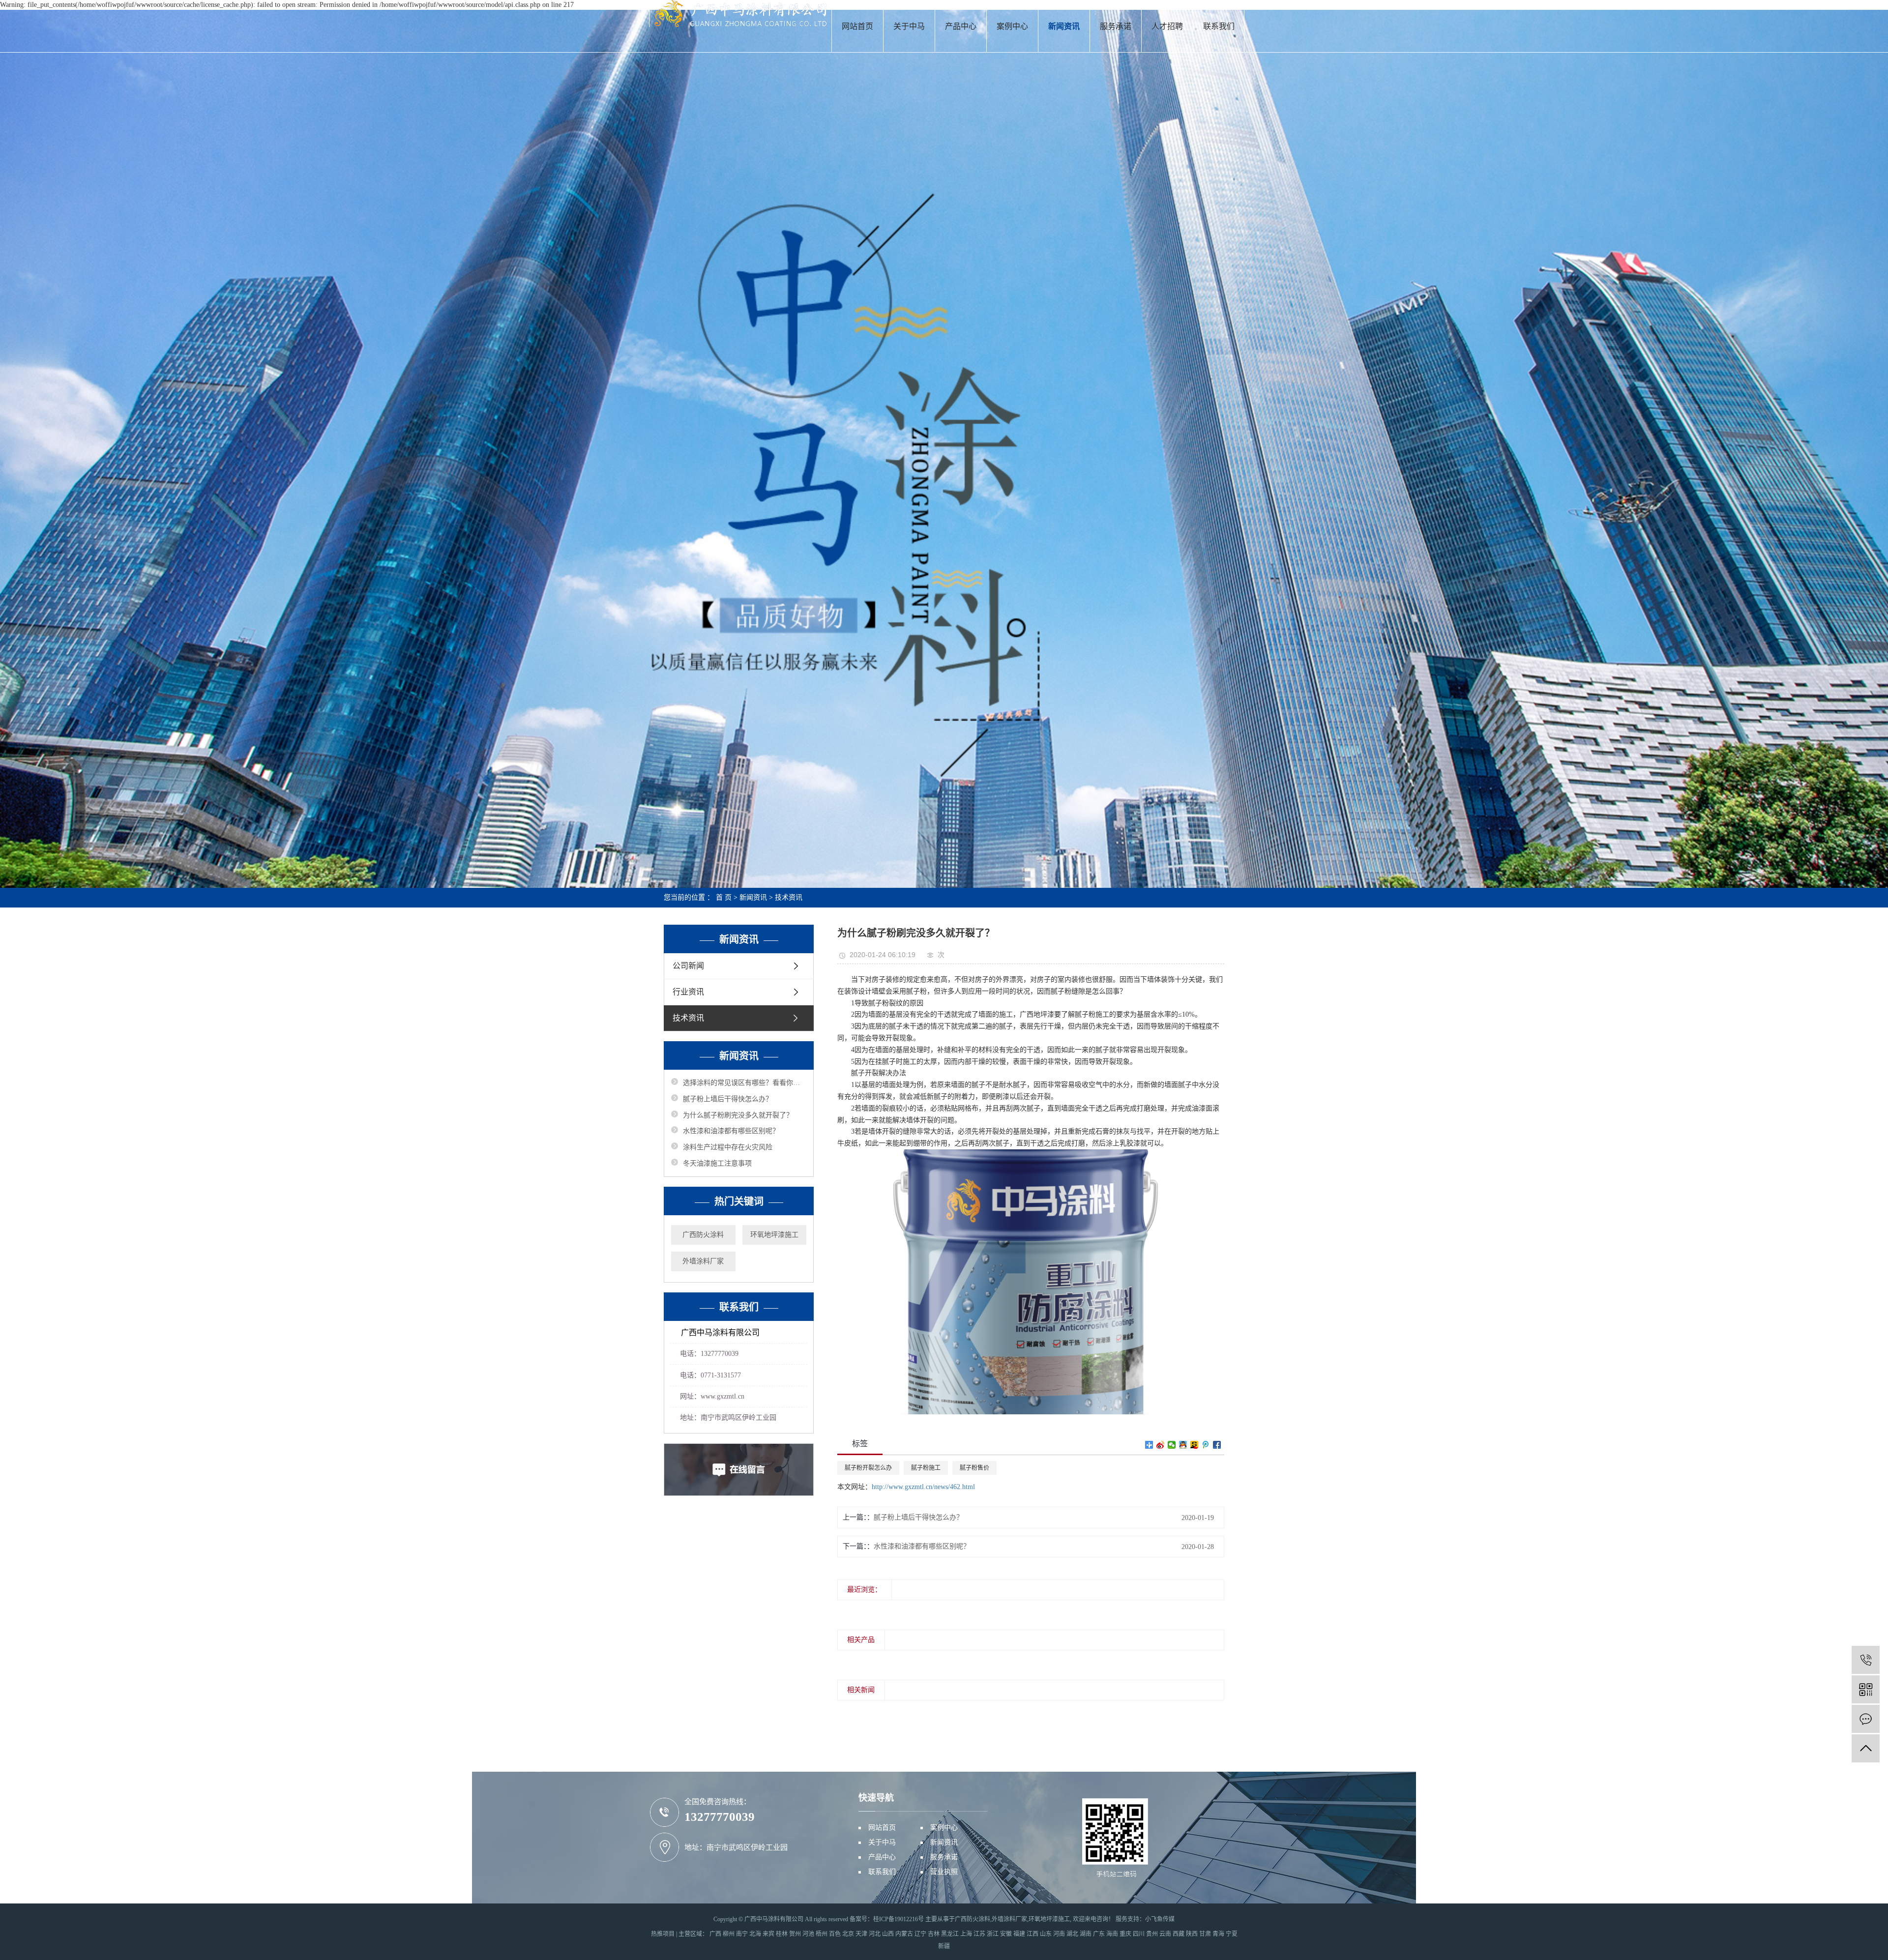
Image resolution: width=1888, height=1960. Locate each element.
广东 (1099, 1934)
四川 (1139, 1934)
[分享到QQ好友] (1183, 1445)
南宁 (742, 1934)
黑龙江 (950, 1934)
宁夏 (1232, 1934)
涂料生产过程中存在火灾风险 (728, 1147)
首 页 (724, 897)
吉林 (934, 1934)
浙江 (993, 1934)
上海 (966, 1934)
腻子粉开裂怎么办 (868, 1468)
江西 (1032, 1934)
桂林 (782, 1934)
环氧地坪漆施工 (774, 1235)
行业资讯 (688, 992)
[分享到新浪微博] (1161, 1445)
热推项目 (663, 1934)
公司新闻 (688, 966)
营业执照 (944, 1872)
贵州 (1152, 1934)
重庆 (1125, 1934)
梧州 (822, 1934)
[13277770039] (1866, 1660)
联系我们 (1219, 26)
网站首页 (857, 26)
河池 (808, 1934)
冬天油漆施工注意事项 (717, 1163)
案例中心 (1012, 26)
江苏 (979, 1934)
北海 (755, 1934)
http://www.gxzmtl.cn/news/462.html (923, 1487)
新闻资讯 (1064, 26)
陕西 (1192, 1934)
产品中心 (961, 26)
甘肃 (1205, 1934)
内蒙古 (904, 1934)
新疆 (944, 1946)
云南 (1165, 1934)
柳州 (729, 1934)
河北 (875, 1934)
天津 (861, 1934)
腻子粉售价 (974, 1468)
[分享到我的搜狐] (1195, 1445)
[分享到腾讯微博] (1206, 1445)
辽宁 (920, 1934)
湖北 (1072, 1934)
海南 (1112, 1934)
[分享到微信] (1172, 1445)
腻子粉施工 (926, 1468)
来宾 (768, 1934)
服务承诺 (1116, 26)
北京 (848, 1934)
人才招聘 (1167, 26)
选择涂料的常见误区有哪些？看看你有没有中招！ (745, 1083)
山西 (888, 1934)
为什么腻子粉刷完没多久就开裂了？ (738, 1115)
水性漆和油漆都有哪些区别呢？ (731, 1131)
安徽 (1006, 1934)
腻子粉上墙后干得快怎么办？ (728, 1099)
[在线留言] (1866, 1719)
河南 (1059, 1934)
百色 (835, 1934)
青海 (1218, 1934)
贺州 (795, 1934)
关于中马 (909, 26)
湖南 (1086, 1934)
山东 (1046, 1934)
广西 (715, 1934)
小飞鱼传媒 (1160, 1919)
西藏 (1179, 1934)
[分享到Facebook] (1217, 1445)
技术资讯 (789, 897)
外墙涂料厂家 (703, 1261)
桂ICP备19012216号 (899, 1919)
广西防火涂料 (703, 1235)
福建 (1019, 1934)
